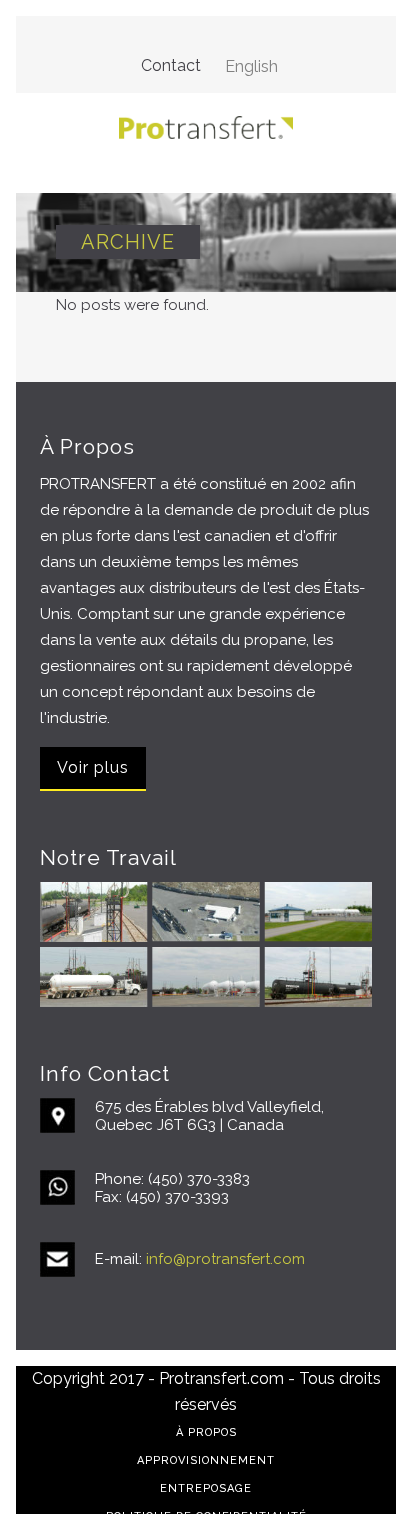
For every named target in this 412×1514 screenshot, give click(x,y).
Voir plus (93, 767)
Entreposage (206, 1488)
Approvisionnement (206, 1460)
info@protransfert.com (225, 1259)
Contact (171, 65)
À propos (206, 1432)
